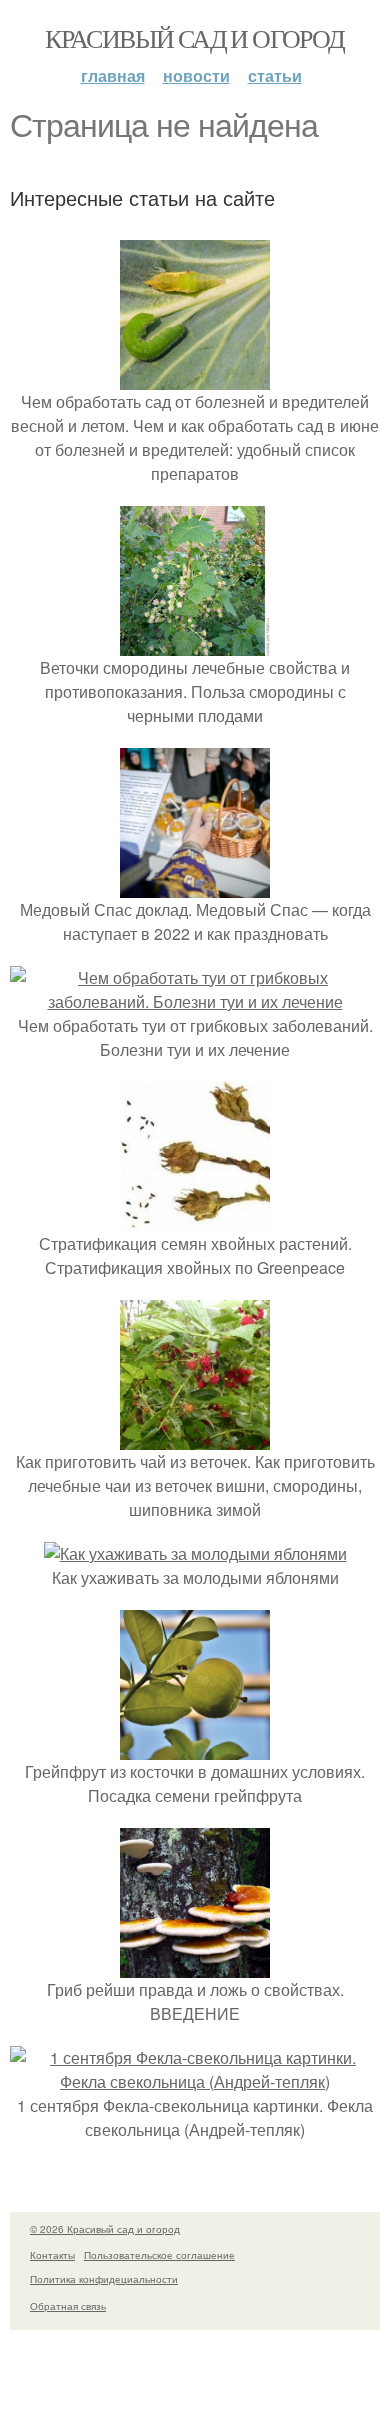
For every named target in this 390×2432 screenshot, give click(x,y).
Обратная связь (68, 2306)
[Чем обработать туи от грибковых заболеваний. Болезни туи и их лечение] (195, 1001)
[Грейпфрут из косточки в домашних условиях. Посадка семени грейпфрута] (195, 1747)
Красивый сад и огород (194, 38)
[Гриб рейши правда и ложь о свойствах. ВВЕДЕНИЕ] (195, 1965)
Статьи (275, 75)
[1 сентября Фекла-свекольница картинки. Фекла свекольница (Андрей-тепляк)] (195, 2081)
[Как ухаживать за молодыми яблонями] (195, 1553)
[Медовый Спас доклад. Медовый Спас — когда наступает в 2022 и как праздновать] (195, 885)
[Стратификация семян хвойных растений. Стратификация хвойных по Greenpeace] (195, 1219)
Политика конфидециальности (104, 2279)
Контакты (52, 2255)
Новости (196, 75)
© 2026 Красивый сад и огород (105, 2229)
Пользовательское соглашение (159, 2255)
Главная (113, 75)
